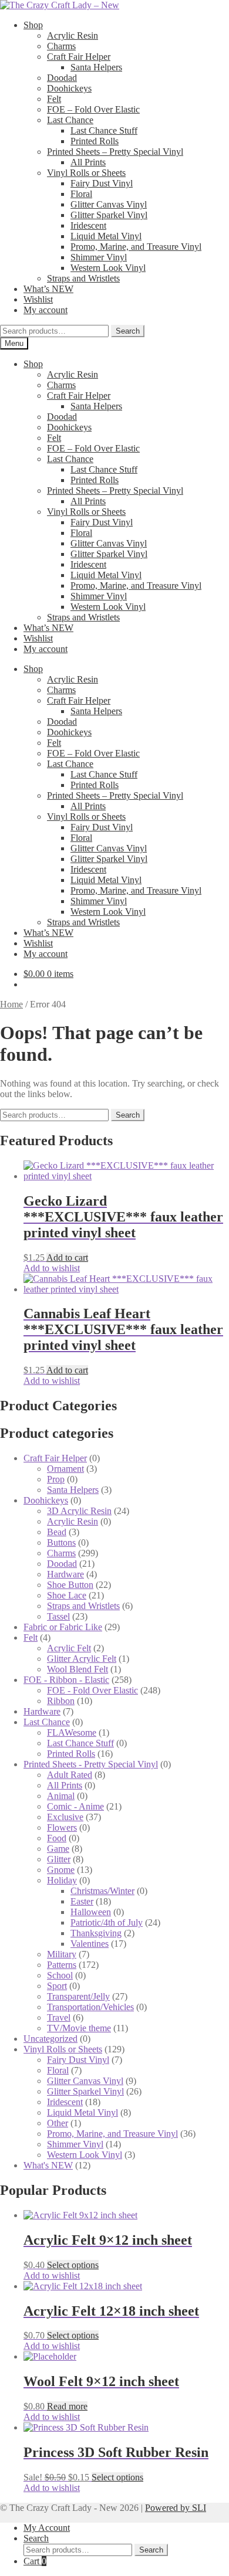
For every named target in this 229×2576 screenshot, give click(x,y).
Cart (35, 2561)
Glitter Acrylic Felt (82, 1659)
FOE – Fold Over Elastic (93, 109)
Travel (59, 2017)
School (60, 1975)
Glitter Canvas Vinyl (109, 204)
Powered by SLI (176, 2508)
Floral (81, 194)
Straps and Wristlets (83, 278)
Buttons (61, 1542)
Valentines (90, 1944)
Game (58, 1849)
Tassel (58, 1616)
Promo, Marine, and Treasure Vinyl (136, 247)
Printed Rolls (95, 141)
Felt (54, 99)
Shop (33, 25)
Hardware (65, 1574)
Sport (57, 1986)
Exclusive (65, 1817)
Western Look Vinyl (108, 268)
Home (11, 1004)
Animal (61, 1796)
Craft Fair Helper (79, 57)
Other (58, 2123)
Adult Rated (70, 1775)
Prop (56, 1479)
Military (62, 1954)
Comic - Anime (75, 1806)
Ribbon (61, 1701)
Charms (61, 46)
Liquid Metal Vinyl (106, 236)
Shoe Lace (67, 1595)
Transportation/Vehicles (90, 2007)
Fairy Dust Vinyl (102, 183)
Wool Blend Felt (78, 1669)
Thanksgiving (96, 1933)
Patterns (62, 1965)
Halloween (91, 1912)
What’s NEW (48, 289)
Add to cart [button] (67, 1258)
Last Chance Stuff (104, 130)
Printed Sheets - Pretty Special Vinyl (91, 1764)
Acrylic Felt (69, 1648)
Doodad (62, 78)
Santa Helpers (96, 67)
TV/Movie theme (79, 2028)
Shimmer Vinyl (99, 257)
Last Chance (70, 120)
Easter (82, 1901)
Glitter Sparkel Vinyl (109, 215)
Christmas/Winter (102, 1891)
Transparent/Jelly (78, 1996)
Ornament (65, 1469)
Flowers (62, 1827)
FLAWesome (72, 1732)
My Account (47, 2528)
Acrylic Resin (73, 35)
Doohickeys (69, 88)
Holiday (62, 1880)
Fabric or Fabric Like (63, 1627)
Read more (67, 2406)
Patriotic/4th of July (107, 1922)
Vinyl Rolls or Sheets (86, 173)
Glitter (59, 1859)
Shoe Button (70, 1585)
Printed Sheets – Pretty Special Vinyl (115, 152)
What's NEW (48, 2165)
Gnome (61, 1870)
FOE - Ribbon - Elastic (66, 1680)
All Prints (88, 162)
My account (46, 310)
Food (57, 1838)
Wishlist (38, 299)
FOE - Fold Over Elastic (92, 1690)
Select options (73, 2265)
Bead (57, 1532)
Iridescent (88, 225)
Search (128, 331)
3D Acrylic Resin (79, 1511)
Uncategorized (50, 2039)
